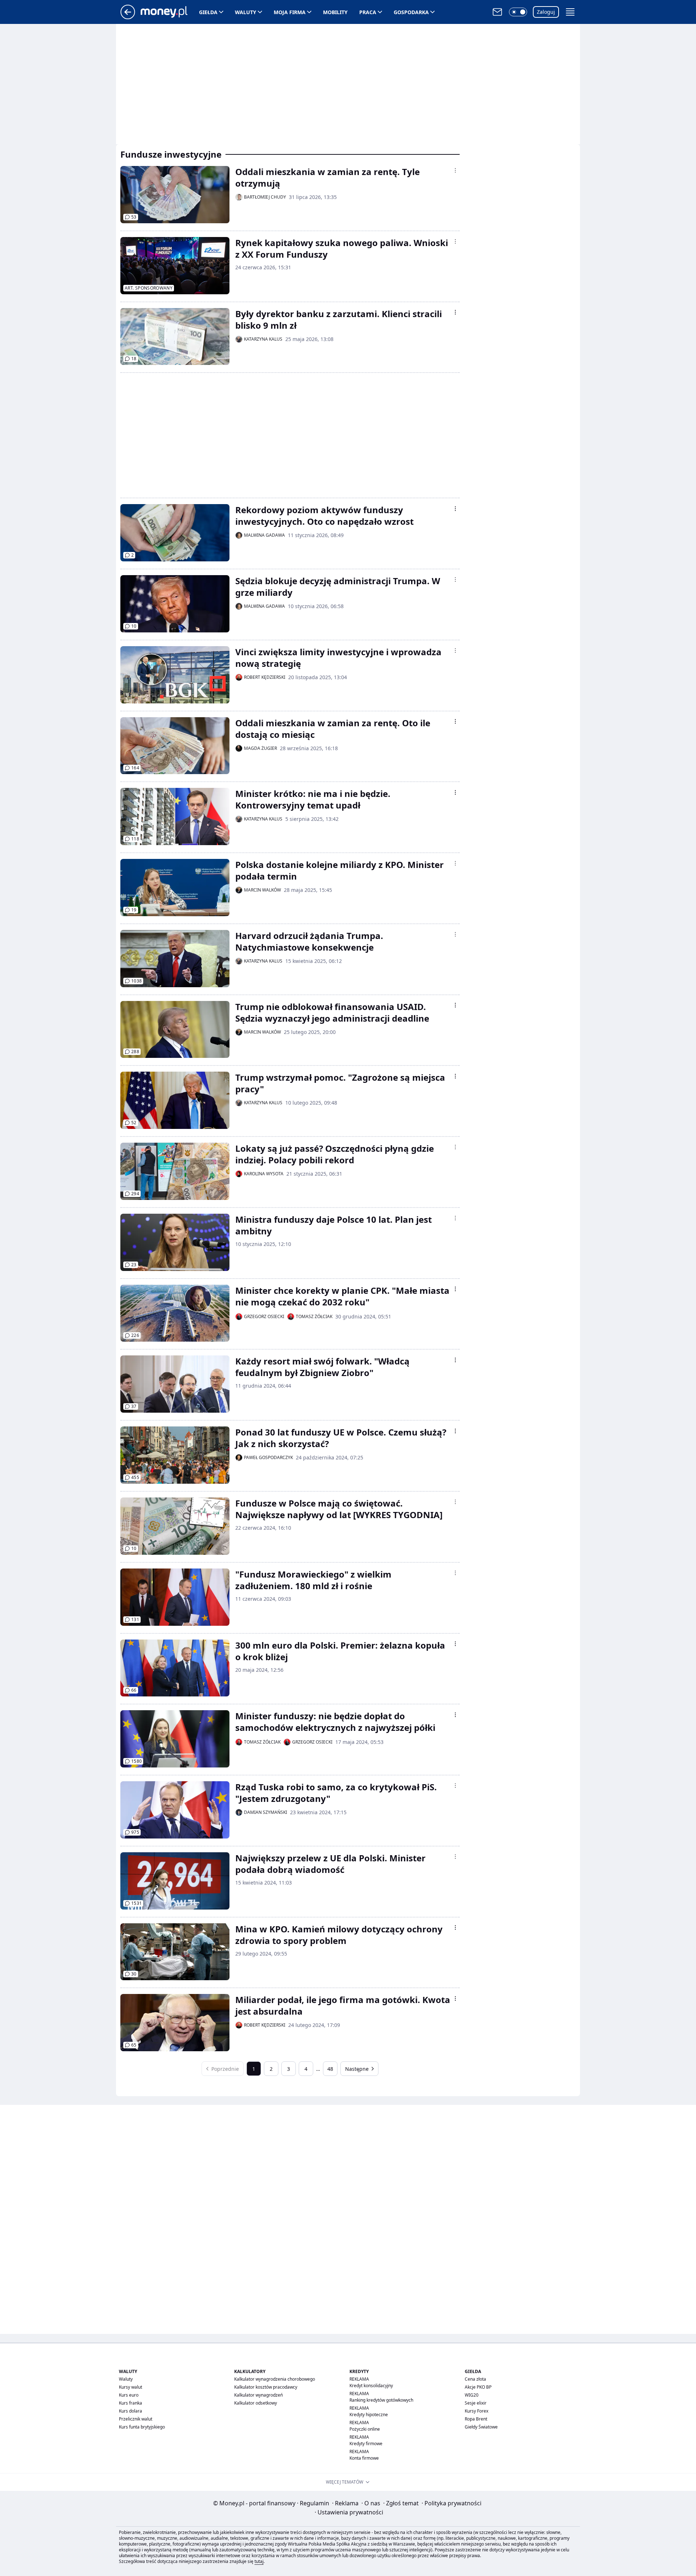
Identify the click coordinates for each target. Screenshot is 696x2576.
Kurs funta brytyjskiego (142, 2427)
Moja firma (290, 12)
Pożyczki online (365, 2429)
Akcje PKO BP (478, 2387)
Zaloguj (546, 12)
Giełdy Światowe (481, 2427)
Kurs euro (129, 2395)
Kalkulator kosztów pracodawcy (266, 2387)
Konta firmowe (364, 2458)
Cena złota (475, 2379)
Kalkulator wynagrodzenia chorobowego (275, 2379)
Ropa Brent (476, 2419)
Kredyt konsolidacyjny (371, 2386)
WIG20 (472, 2395)
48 (330, 2069)
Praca (368, 12)
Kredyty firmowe (366, 2444)
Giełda (208, 12)
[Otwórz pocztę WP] (497, 12)
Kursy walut (130, 2387)
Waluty (246, 12)
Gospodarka (411, 12)
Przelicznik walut (136, 2419)
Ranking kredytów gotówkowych (381, 2400)
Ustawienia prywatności (349, 2512)
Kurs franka (130, 2403)
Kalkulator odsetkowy (256, 2403)
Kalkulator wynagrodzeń (258, 2395)
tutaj (259, 2561)
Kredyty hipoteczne (369, 2415)
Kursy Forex (477, 2411)
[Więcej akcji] (455, 170)
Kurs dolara (130, 2411)
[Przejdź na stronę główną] (128, 17)
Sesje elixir (476, 2403)
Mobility (335, 12)
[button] (518, 12)
